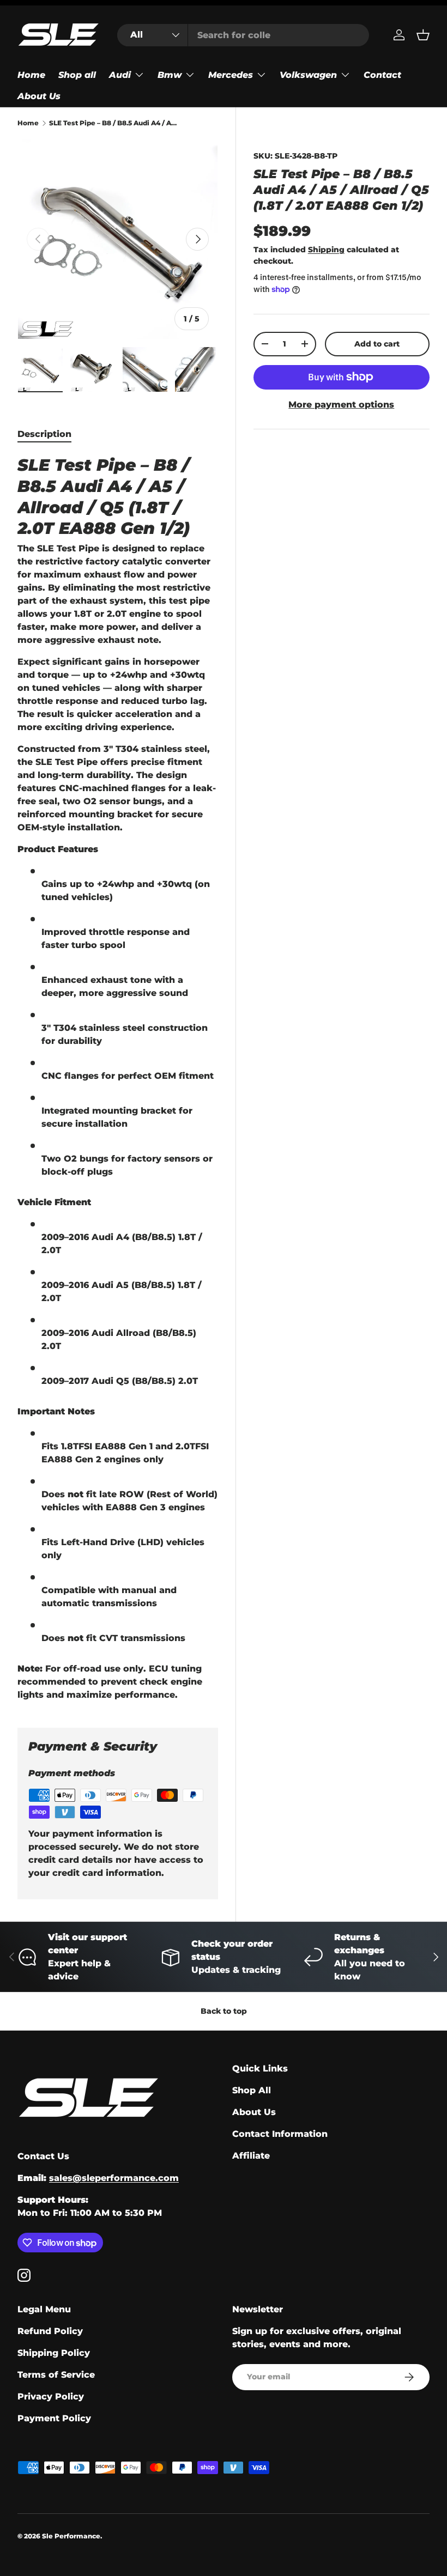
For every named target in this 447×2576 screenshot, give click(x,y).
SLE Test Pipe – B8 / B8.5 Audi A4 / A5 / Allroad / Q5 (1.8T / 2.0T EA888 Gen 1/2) (114, 123)
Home (31, 75)
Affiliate (251, 2156)
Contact (382, 75)
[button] (423, 35)
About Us (39, 96)
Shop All (252, 2090)
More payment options (341, 405)
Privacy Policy (51, 2396)
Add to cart (377, 344)
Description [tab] (44, 434)
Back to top (224, 2011)
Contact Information (280, 2134)
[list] (118, 239)
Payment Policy (54, 2418)
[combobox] (243, 35)
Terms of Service (56, 2375)
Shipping (326, 250)
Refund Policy (50, 2331)
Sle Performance (71, 2536)
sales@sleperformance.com (114, 2178)
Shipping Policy (54, 2353)
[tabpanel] (118, 1078)
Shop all (77, 75)
